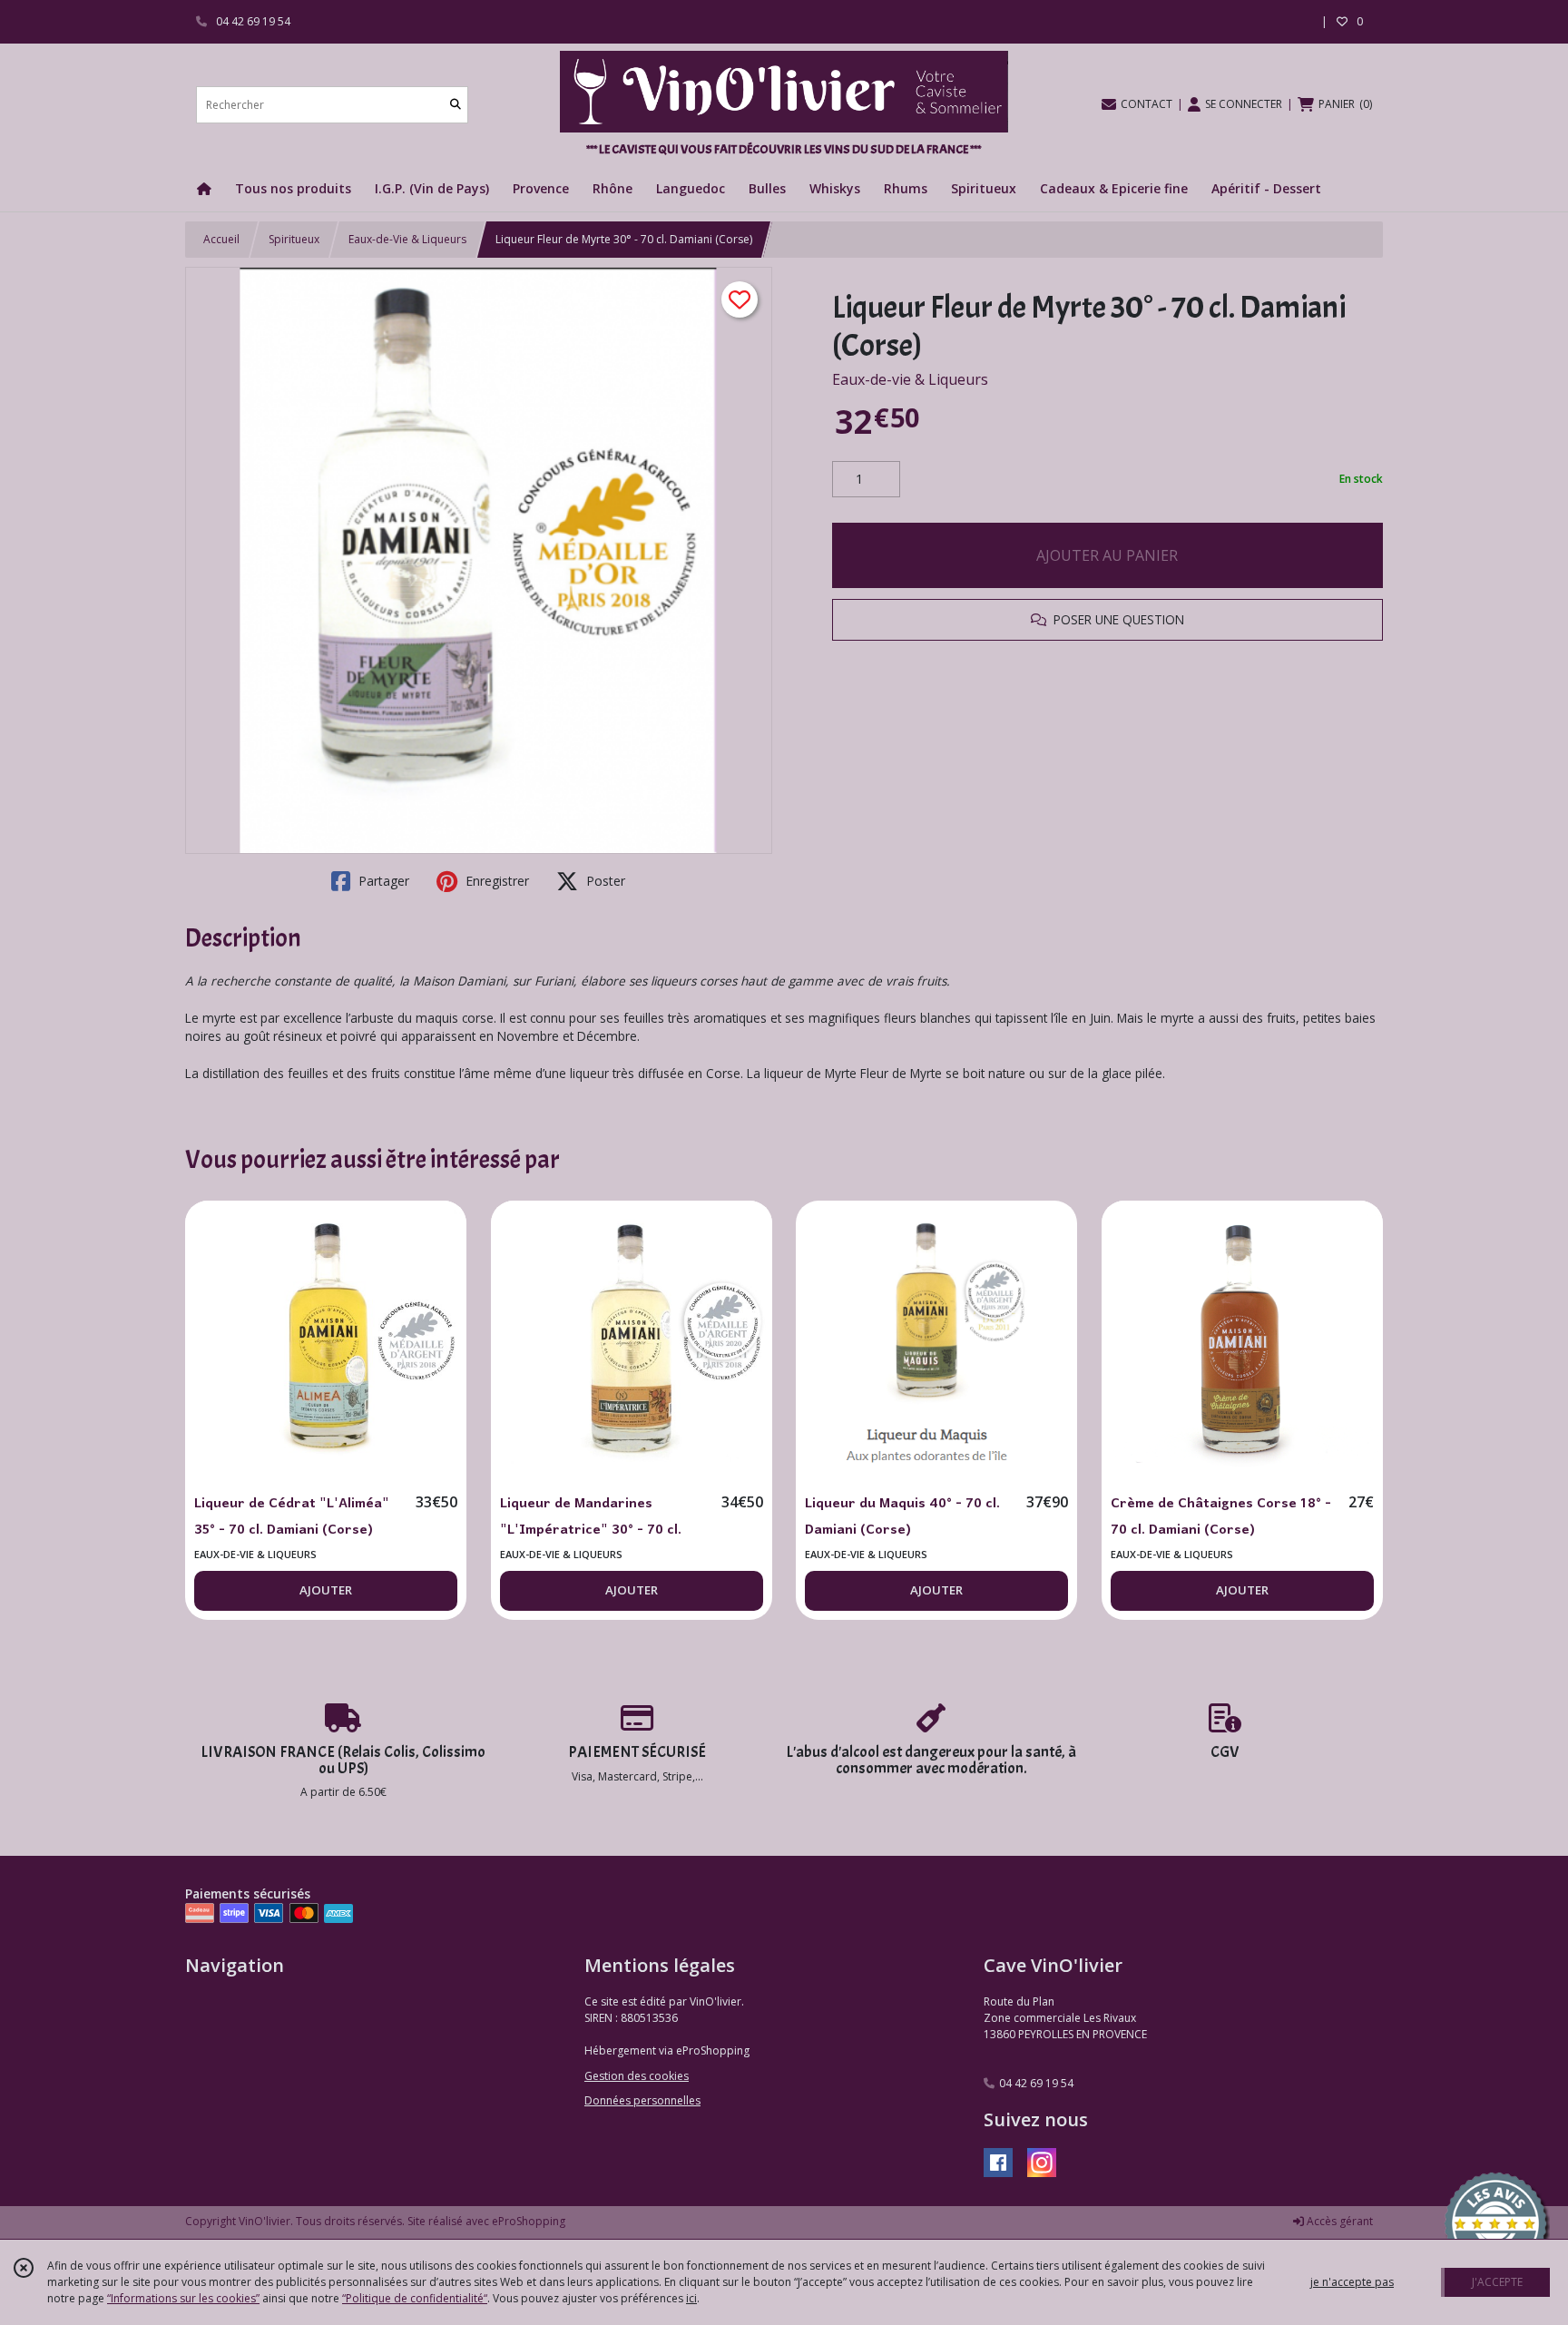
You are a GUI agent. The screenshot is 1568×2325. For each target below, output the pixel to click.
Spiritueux (294, 239)
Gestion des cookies (637, 2076)
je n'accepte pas (1352, 2282)
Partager (382, 881)
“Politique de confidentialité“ (415, 2298)
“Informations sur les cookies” (183, 2298)
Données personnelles (642, 2100)
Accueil (221, 239)
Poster (604, 881)
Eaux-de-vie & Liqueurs (910, 379)
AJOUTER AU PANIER (1107, 555)
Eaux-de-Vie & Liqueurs (407, 239)
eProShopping (529, 2221)
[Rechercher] (456, 105)
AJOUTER (326, 1590)
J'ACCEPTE (1497, 2282)
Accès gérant (1338, 2221)
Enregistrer (495, 881)
